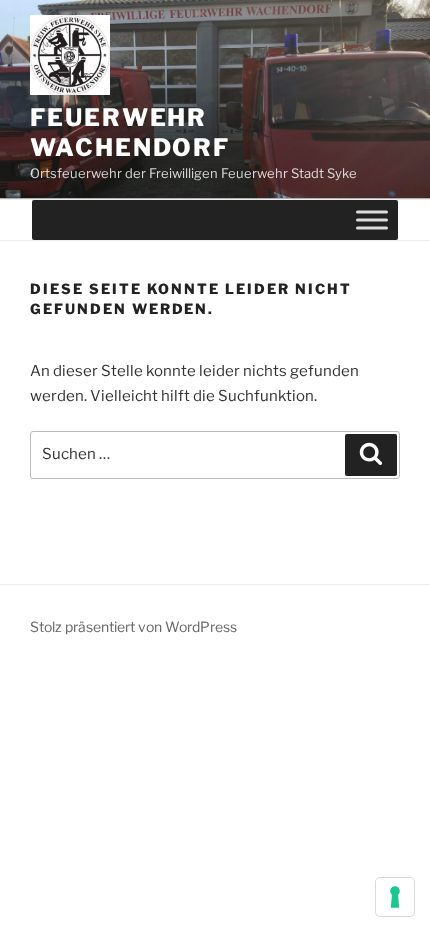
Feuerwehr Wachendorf (130, 132)
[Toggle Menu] (372, 220)
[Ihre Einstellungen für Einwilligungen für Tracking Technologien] (395, 897)
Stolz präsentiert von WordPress (133, 626)
